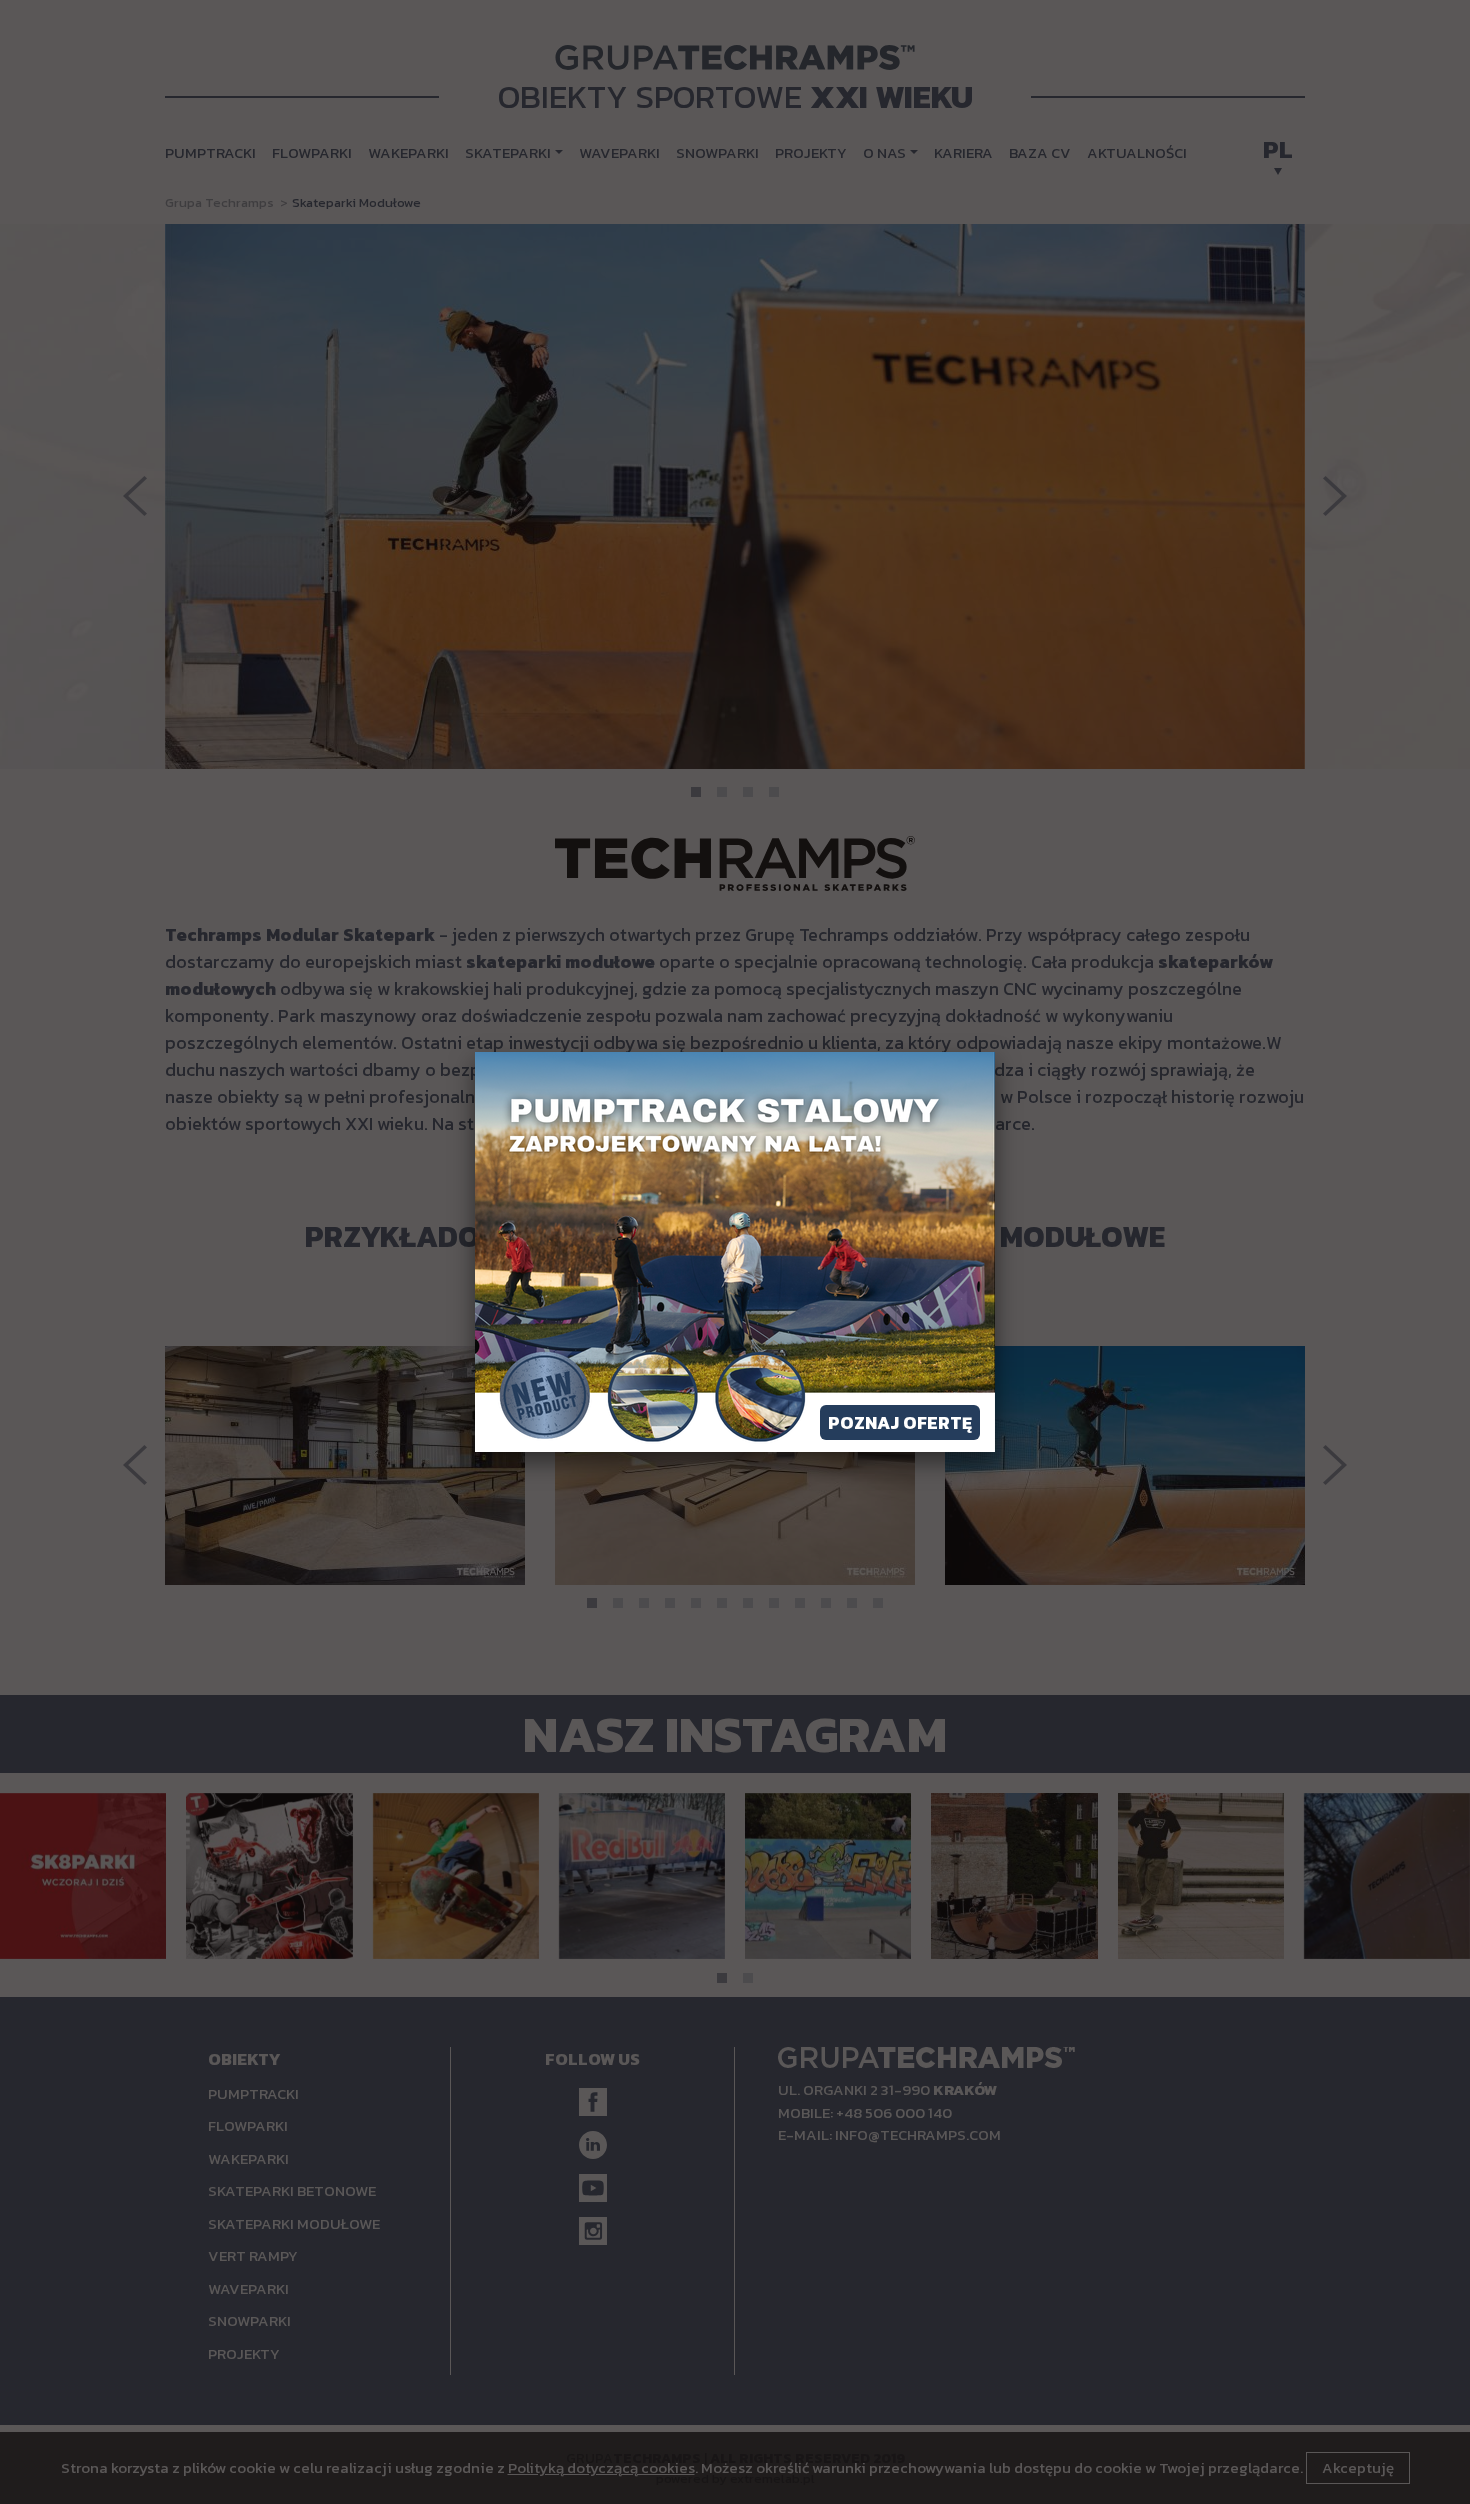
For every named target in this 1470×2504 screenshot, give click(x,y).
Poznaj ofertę (900, 1422)
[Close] (995, 1052)
